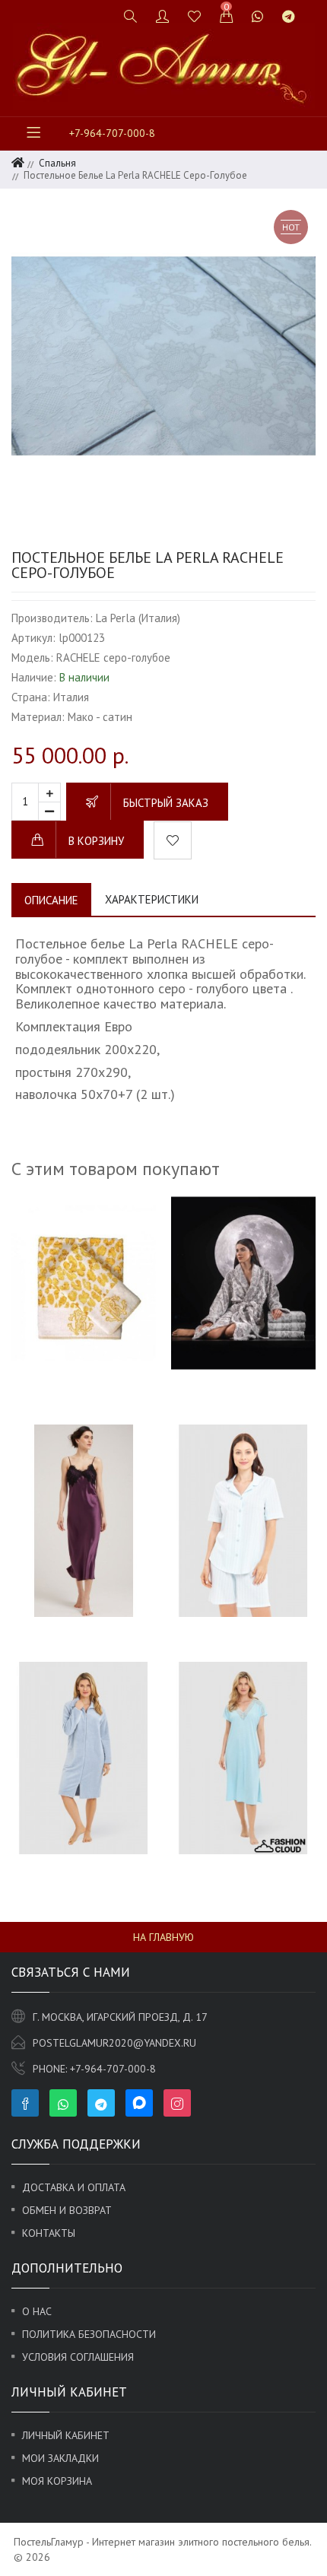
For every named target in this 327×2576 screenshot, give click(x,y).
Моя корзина (57, 2481)
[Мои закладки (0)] (195, 16)
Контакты (49, 2233)
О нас (37, 2311)
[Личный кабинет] (163, 16)
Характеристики (152, 899)
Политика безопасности (89, 2334)
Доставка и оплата (74, 2187)
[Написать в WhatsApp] (258, 16)
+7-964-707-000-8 (112, 133)
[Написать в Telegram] (289, 16)
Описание (51, 900)
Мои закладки (60, 2458)
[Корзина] (227, 16)
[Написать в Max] (314, 10)
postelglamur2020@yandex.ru (114, 2043)
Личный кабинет (66, 2435)
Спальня (57, 163)
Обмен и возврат (67, 2210)
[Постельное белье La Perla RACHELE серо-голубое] (163, 356)
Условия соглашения (78, 2357)
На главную (163, 1937)
